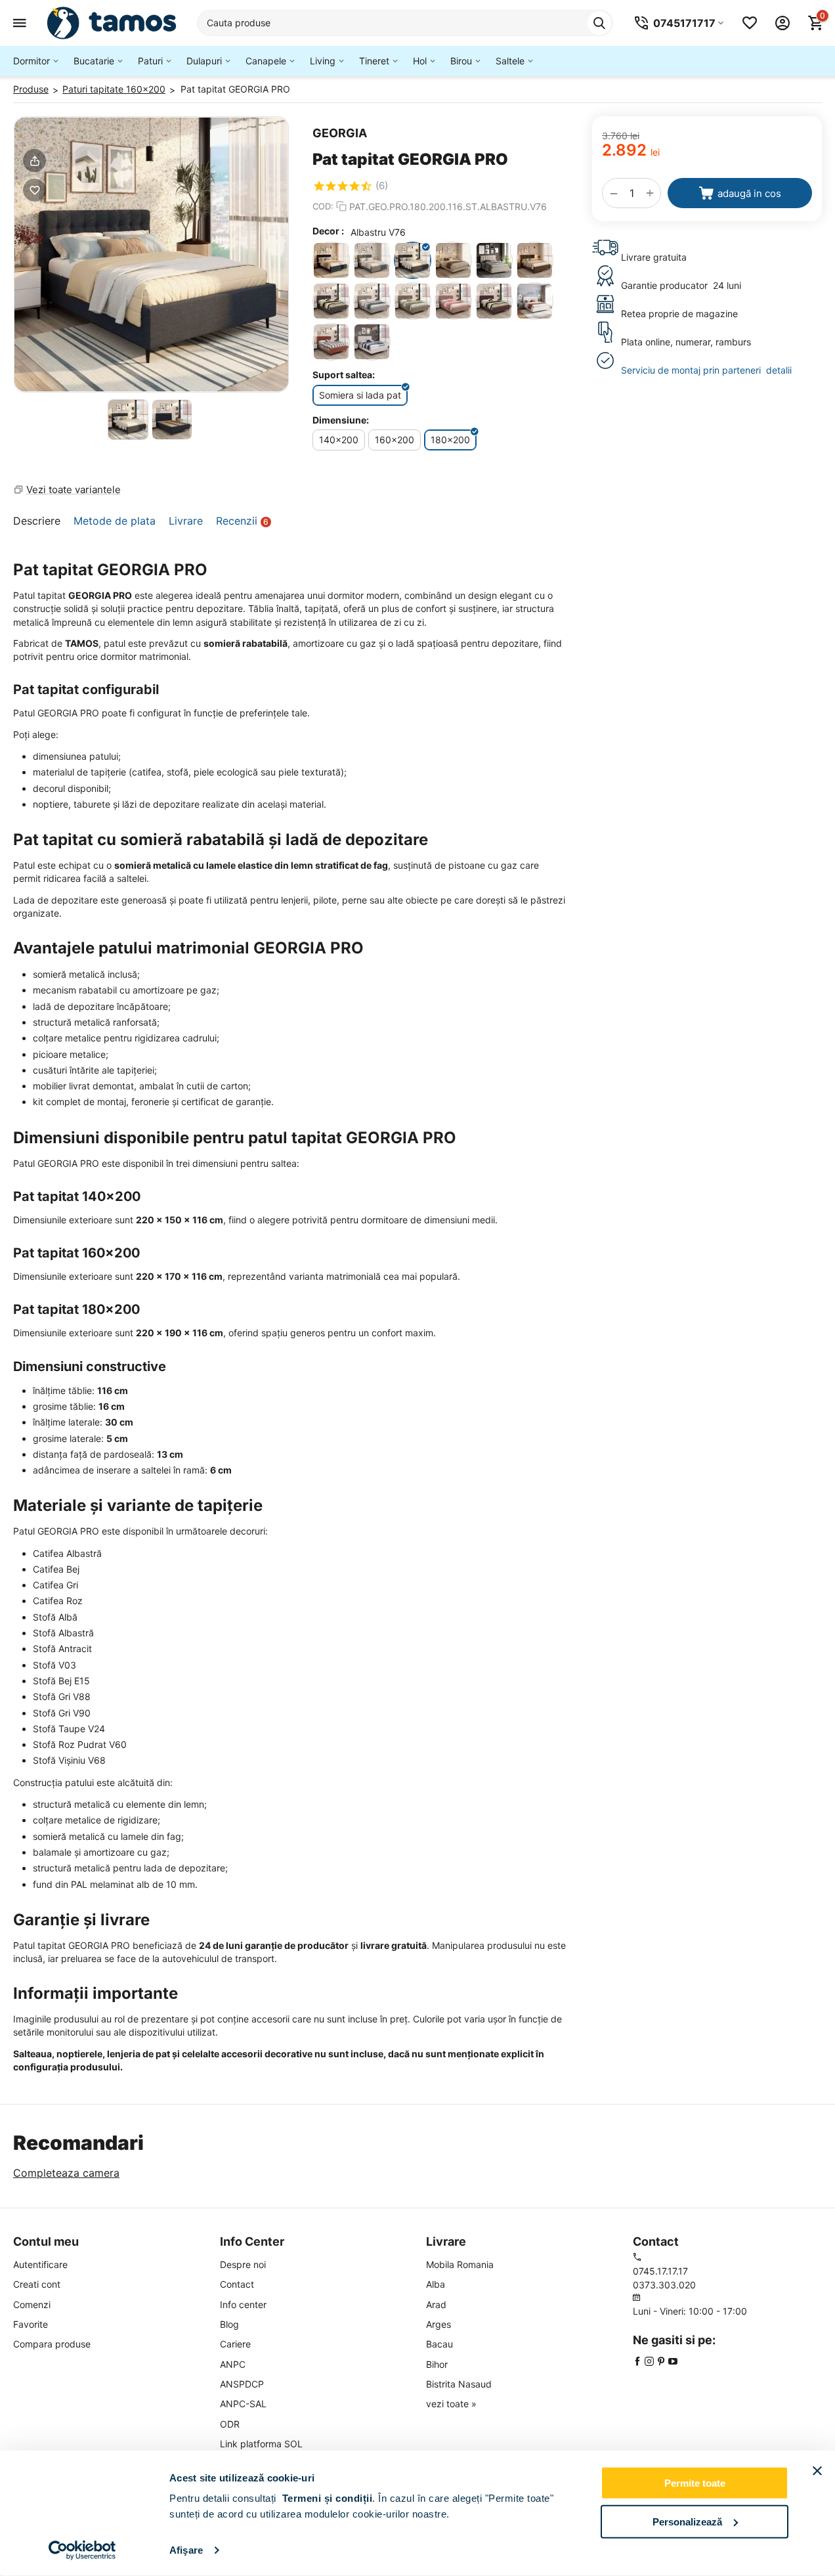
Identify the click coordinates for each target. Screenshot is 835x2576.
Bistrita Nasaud (459, 2384)
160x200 (395, 440)
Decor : (328, 231)
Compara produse (52, 2344)
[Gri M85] (535, 260)
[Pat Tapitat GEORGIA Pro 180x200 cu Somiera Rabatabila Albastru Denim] (151, 254)
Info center (243, 2304)
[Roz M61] (331, 342)
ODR (230, 2424)
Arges (439, 2324)
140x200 (339, 440)
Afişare (186, 2550)
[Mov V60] (453, 301)
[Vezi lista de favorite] (750, 23)
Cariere (235, 2344)
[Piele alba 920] (535, 301)
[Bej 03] (372, 342)
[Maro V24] (413, 301)
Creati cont (37, 2284)
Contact (237, 2284)
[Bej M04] (453, 260)
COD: (323, 206)
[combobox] (405, 23)
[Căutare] (599, 23)
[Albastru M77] (331, 260)
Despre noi (243, 2264)
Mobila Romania (460, 2264)
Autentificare (40, 2264)
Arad (436, 2304)
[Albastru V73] (372, 260)
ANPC (233, 2364)
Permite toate (695, 2483)
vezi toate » (451, 2404)
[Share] (34, 161)
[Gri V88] (331, 301)
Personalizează (687, 2521)
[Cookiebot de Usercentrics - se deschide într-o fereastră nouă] (82, 2550)
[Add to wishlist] (34, 190)
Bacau (439, 2344)
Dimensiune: (341, 420)
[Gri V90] (372, 301)
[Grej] (494, 260)
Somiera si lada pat (360, 395)
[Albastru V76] (413, 260)
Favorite (31, 2324)
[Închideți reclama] (817, 2471)
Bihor (437, 2364)
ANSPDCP (242, 2384)
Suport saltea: (344, 375)
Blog (229, 2324)
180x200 (450, 440)
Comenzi (32, 2304)
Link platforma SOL (261, 2444)
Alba (436, 2284)
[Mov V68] (494, 301)
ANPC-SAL (243, 2404)
